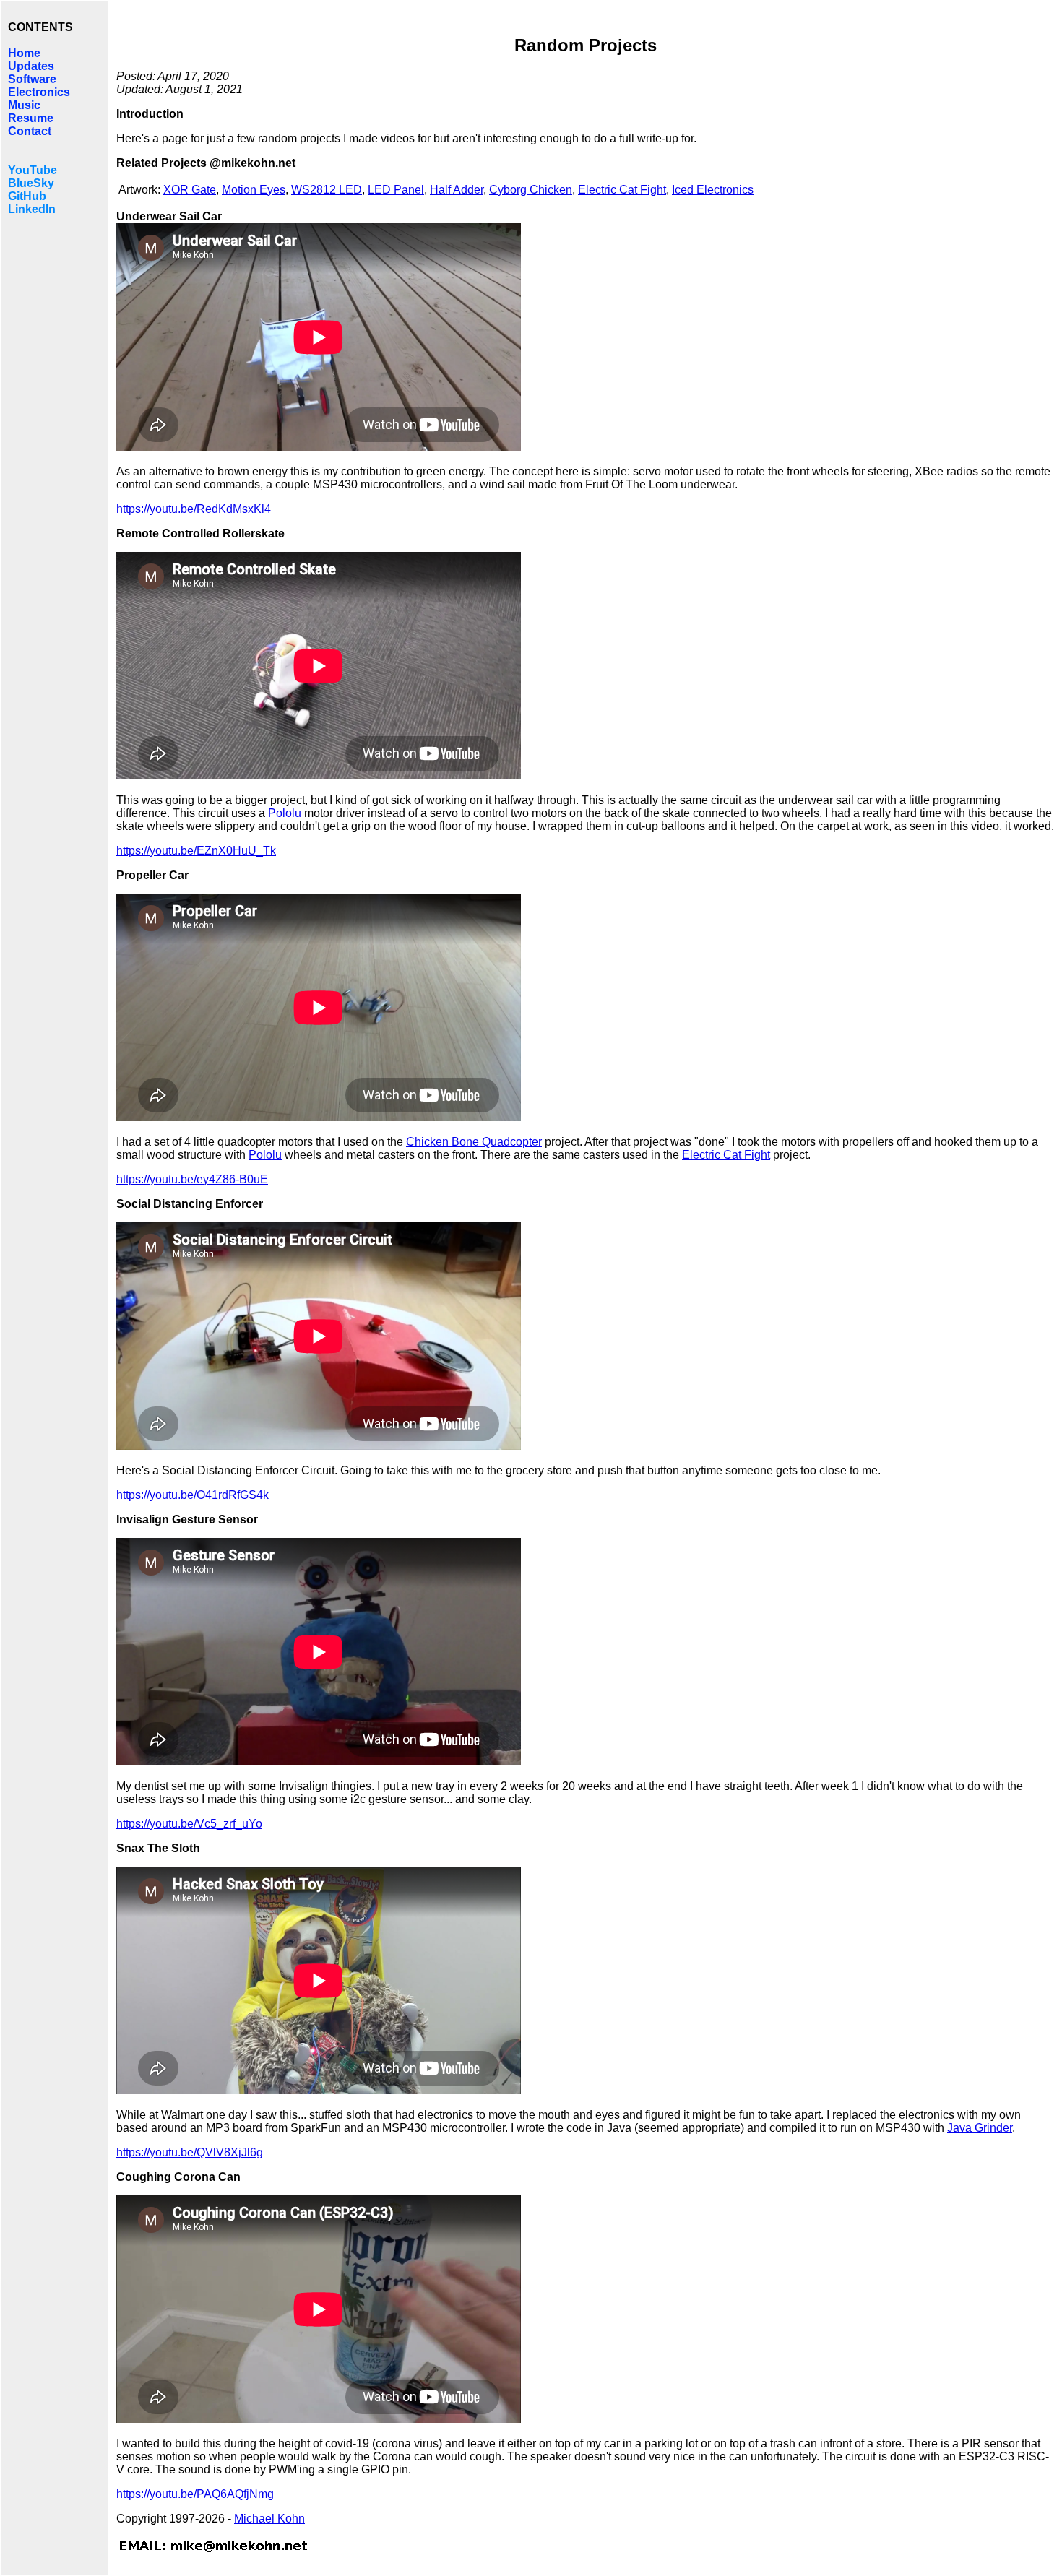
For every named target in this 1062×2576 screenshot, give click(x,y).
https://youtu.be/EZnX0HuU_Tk (196, 851)
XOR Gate (190, 190)
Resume (31, 118)
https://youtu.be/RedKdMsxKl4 (194, 509)
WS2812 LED (327, 190)
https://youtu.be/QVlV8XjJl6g (190, 2152)
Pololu (285, 813)
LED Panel (396, 190)
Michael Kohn (269, 2519)
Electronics (39, 92)
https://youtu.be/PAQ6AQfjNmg (195, 2494)
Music (24, 105)
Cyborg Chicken (531, 190)
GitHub (27, 196)
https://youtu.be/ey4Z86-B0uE (192, 1179)
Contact (30, 131)
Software (32, 79)
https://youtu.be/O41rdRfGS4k (193, 1495)
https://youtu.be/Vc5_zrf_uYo (189, 1824)
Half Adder (457, 190)
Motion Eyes (254, 190)
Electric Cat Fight (622, 190)
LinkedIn (32, 209)
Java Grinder (980, 2128)
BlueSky (31, 183)
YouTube (33, 170)
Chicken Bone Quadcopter (474, 1142)
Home (24, 53)
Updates (31, 66)
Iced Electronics (713, 190)
